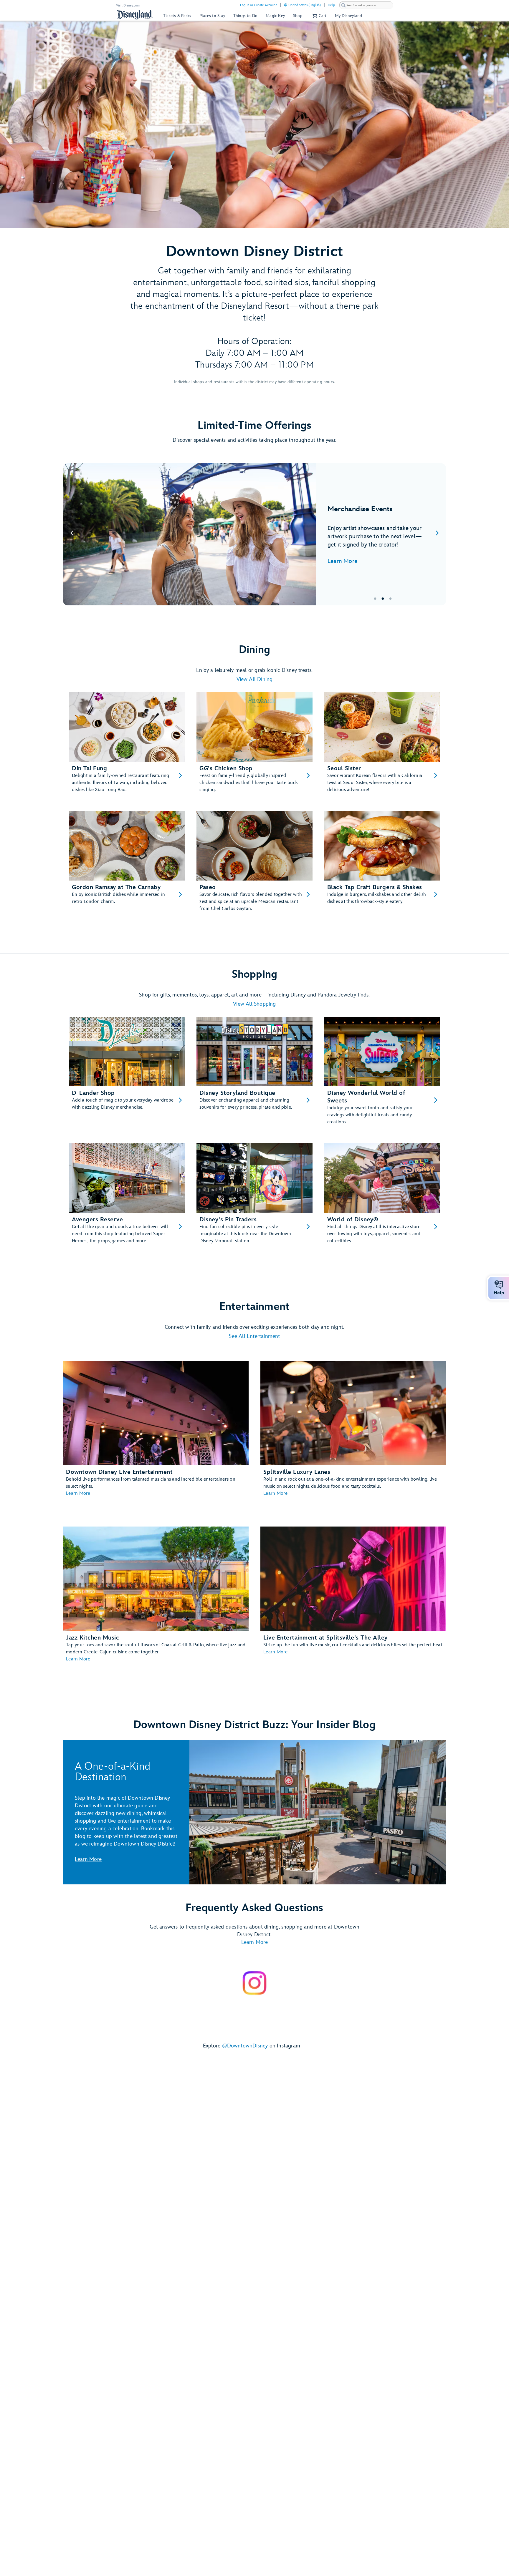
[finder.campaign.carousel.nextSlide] (437, 534)
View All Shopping (254, 1004)
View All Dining (255, 679)
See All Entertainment (254, 1336)
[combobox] (366, 5)
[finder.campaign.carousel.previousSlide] (72, 534)
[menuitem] (286, 5)
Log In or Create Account (258, 5)
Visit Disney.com (128, 5)
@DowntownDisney (245, 2046)
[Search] (343, 5)
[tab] (254, 534)
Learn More (342, 561)
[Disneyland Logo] (135, 15)
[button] (319, 16)
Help (331, 5)
